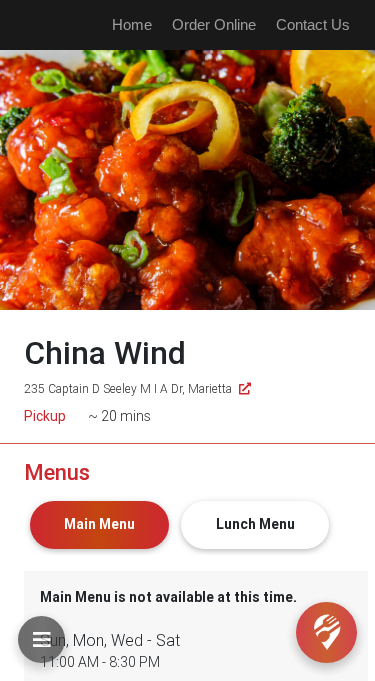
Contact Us (313, 24)
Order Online (214, 24)
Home (132, 24)
